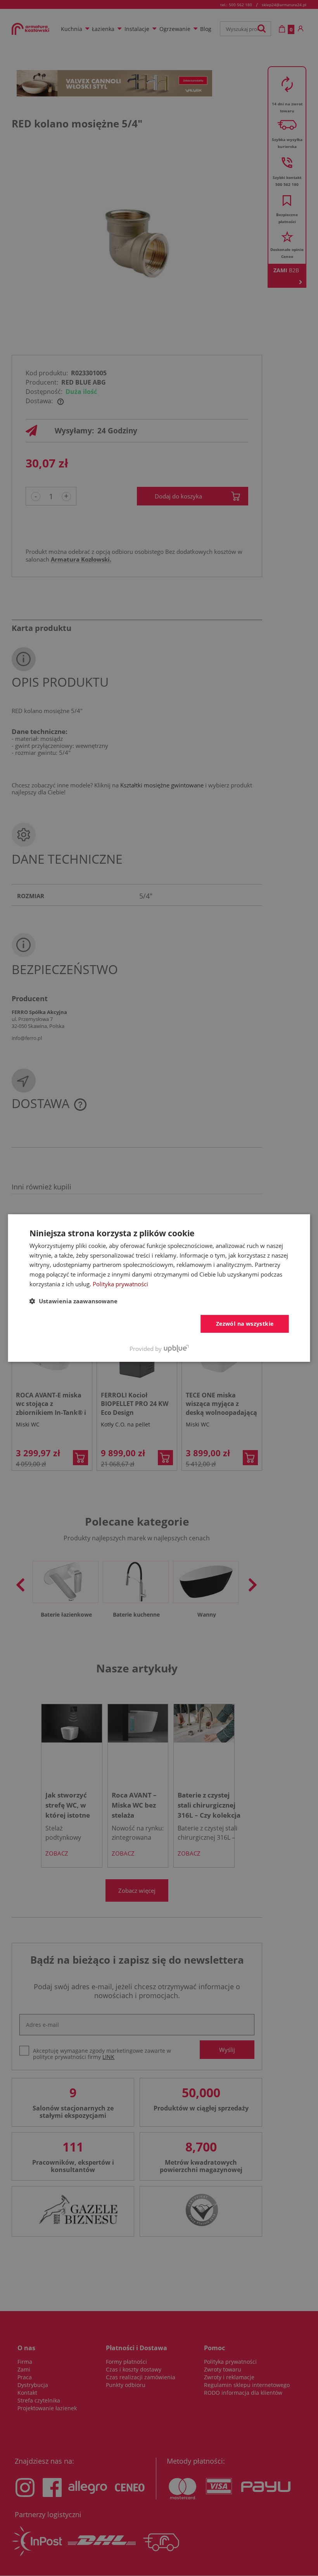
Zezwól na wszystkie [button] (245, 1324)
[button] (73, 1301)
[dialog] (159, 1288)
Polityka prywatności (120, 1284)
